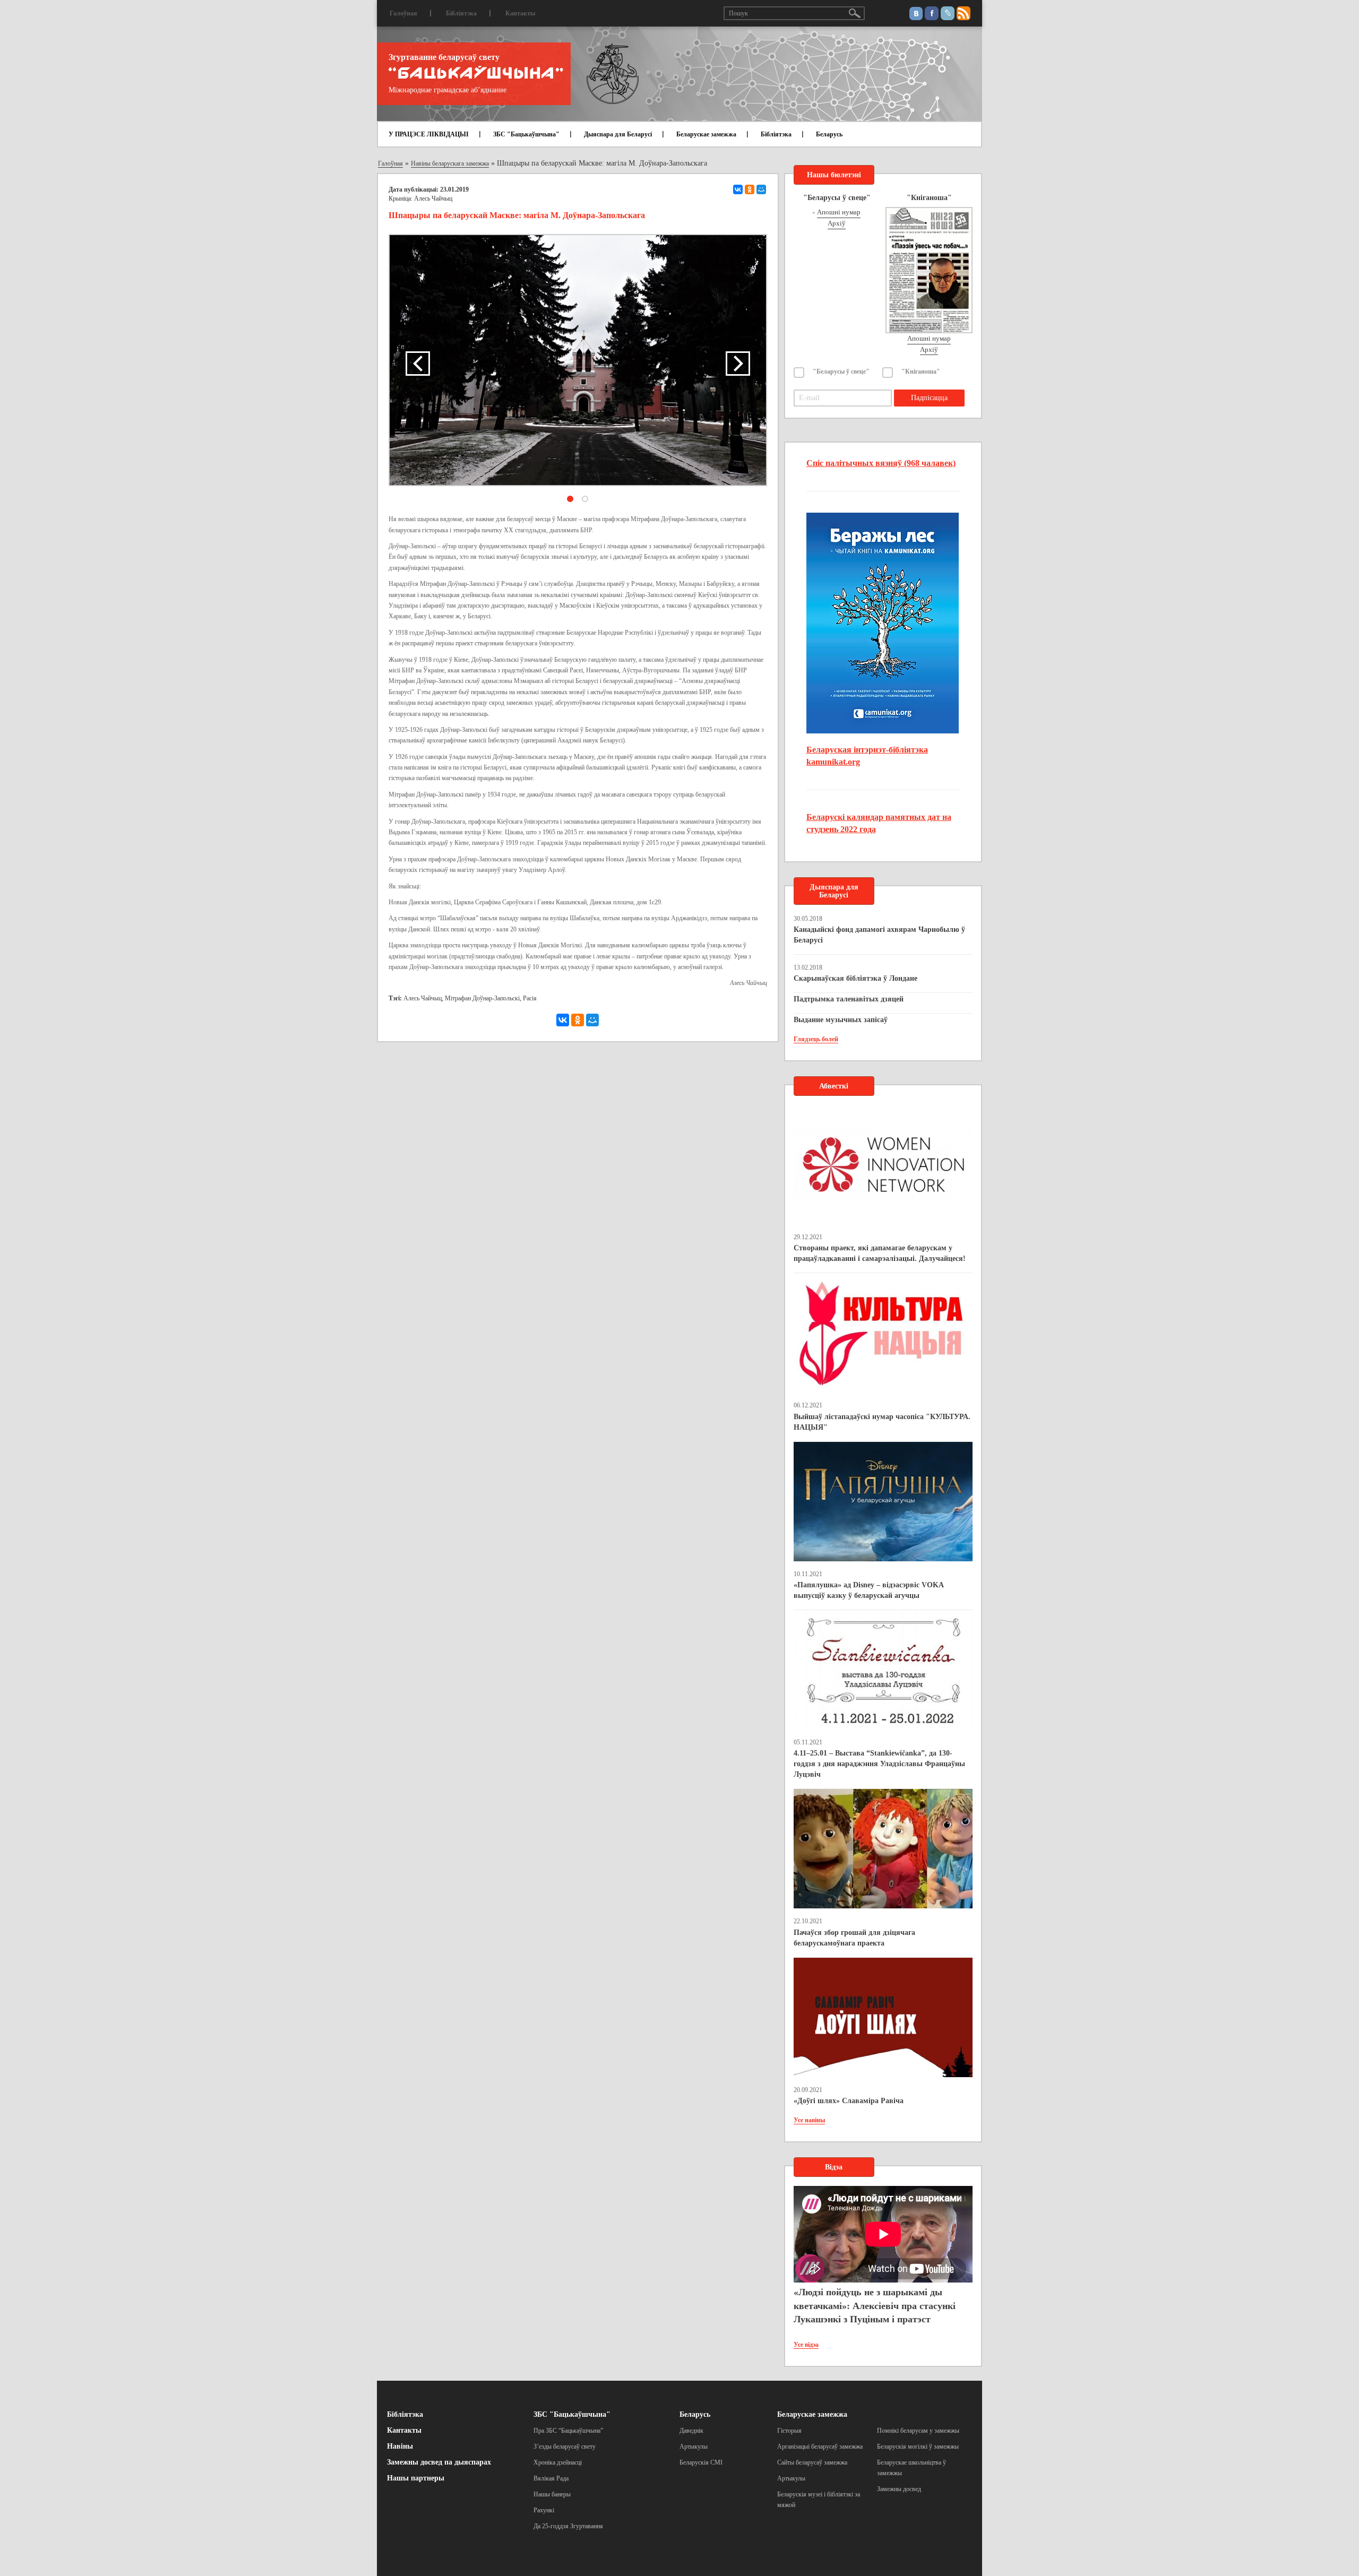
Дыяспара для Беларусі (618, 134)
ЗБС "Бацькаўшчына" (526, 134)
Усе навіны (809, 2120)
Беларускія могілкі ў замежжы (918, 2447)
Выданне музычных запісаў (841, 1020)
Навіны (400, 2446)
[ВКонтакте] (738, 189)
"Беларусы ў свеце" (841, 371)
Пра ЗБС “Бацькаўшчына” (568, 2431)
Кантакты (520, 13)
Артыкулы (694, 2447)
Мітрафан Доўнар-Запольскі (482, 998)
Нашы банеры (552, 2494)
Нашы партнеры (416, 2478)
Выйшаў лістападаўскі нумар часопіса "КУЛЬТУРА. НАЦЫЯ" (882, 1422)
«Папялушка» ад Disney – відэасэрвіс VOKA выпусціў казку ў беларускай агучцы (868, 1590)
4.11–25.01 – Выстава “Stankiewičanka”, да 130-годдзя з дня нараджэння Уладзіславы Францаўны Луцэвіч (879, 1764)
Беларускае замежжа (706, 134)
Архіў (837, 223)
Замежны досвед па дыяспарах (439, 2462)
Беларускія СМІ (701, 2462)
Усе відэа (806, 2345)
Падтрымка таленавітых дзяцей (849, 999)
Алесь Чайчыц (423, 998)
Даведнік (691, 2431)
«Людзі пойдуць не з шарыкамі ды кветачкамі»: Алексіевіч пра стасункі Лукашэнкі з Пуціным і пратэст (875, 2306)
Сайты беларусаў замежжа (812, 2462)
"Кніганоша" (921, 371)
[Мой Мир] (761, 189)
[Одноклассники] (750, 189)
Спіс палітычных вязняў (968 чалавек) (881, 463)
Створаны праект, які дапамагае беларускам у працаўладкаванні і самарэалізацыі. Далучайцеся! (880, 1253)
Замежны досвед (899, 2489)
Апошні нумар (839, 212)
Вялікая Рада (551, 2478)
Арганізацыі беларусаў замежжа (820, 2447)
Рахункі (544, 2510)
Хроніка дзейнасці (558, 2462)
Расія (530, 998)
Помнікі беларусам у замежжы (918, 2431)
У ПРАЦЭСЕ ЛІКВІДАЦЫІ (429, 134)
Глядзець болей (816, 1039)
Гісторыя (789, 2431)
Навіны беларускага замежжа (450, 163)
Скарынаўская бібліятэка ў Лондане (855, 978)
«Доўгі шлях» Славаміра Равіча (849, 2101)
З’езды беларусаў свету (565, 2447)
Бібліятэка (461, 13)
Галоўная (403, 13)
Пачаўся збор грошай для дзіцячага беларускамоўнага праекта (854, 1938)
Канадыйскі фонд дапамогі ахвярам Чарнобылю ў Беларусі (879, 935)
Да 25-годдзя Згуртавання (568, 2526)
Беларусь (829, 134)
